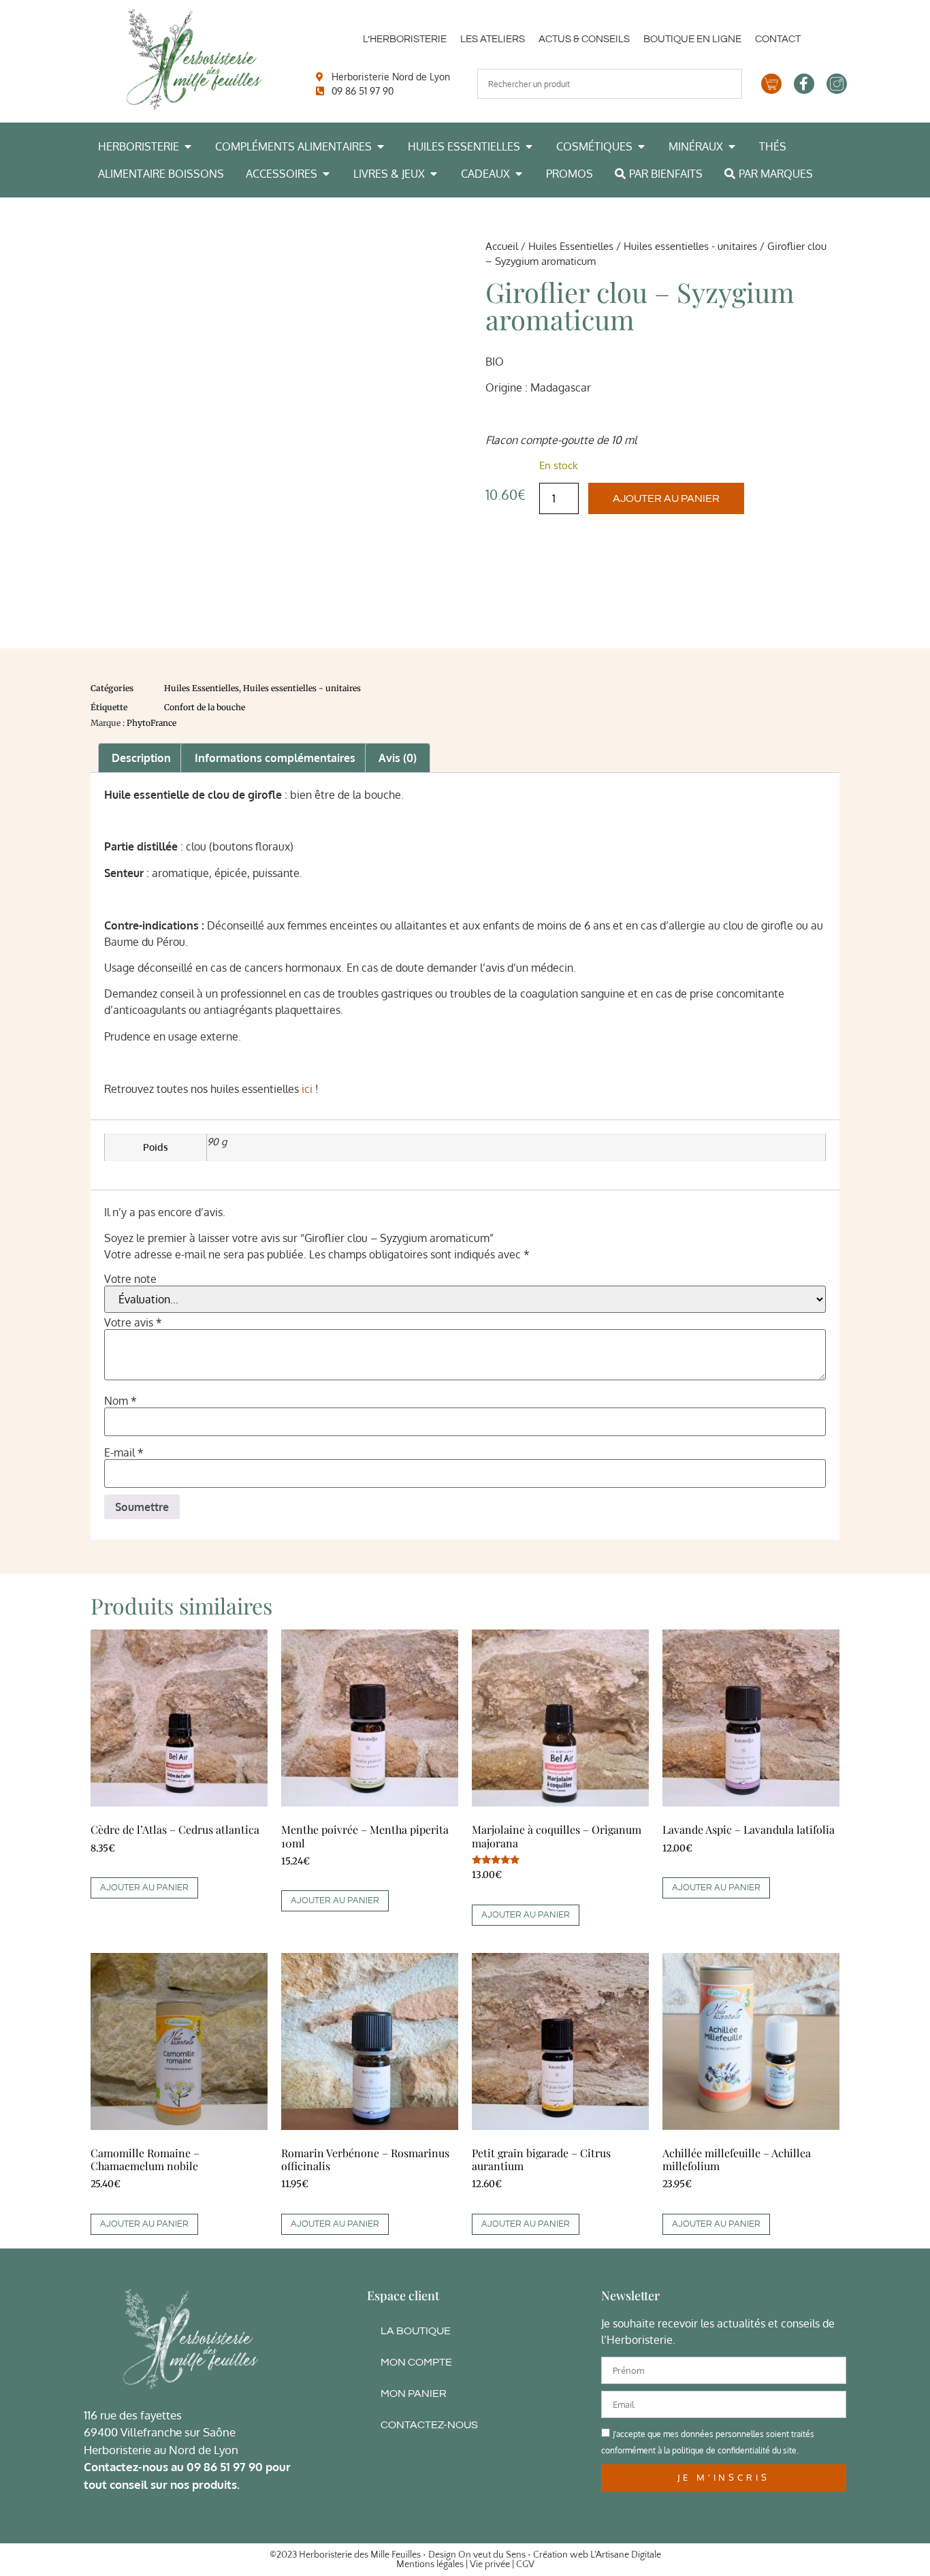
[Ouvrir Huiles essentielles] (529, 146)
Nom (121, 1401)
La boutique (416, 2331)
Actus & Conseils (584, 39)
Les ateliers (493, 39)
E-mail (124, 1452)
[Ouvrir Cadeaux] (519, 174)
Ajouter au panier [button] (144, 1888)
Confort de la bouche (205, 707)
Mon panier (414, 2394)
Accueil (502, 246)
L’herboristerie (405, 39)
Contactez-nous (429, 2425)
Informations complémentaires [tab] (275, 758)
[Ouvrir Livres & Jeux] (434, 174)
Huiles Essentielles (571, 246)
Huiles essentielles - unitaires (690, 246)
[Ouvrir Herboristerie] (188, 146)
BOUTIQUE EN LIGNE (692, 39)
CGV (525, 2564)
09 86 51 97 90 (225, 2467)
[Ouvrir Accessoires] (326, 174)
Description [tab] (141, 758)
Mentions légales (430, 2564)
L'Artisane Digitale (626, 2555)
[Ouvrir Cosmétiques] (641, 146)
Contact (778, 39)
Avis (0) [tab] (398, 758)
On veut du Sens (492, 2555)
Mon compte (416, 2362)
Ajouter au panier (666, 498)
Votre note (130, 1279)
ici (307, 1089)
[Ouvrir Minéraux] (732, 146)
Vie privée (490, 2564)
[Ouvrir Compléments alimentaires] (381, 146)
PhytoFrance (151, 723)
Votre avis (133, 1322)
